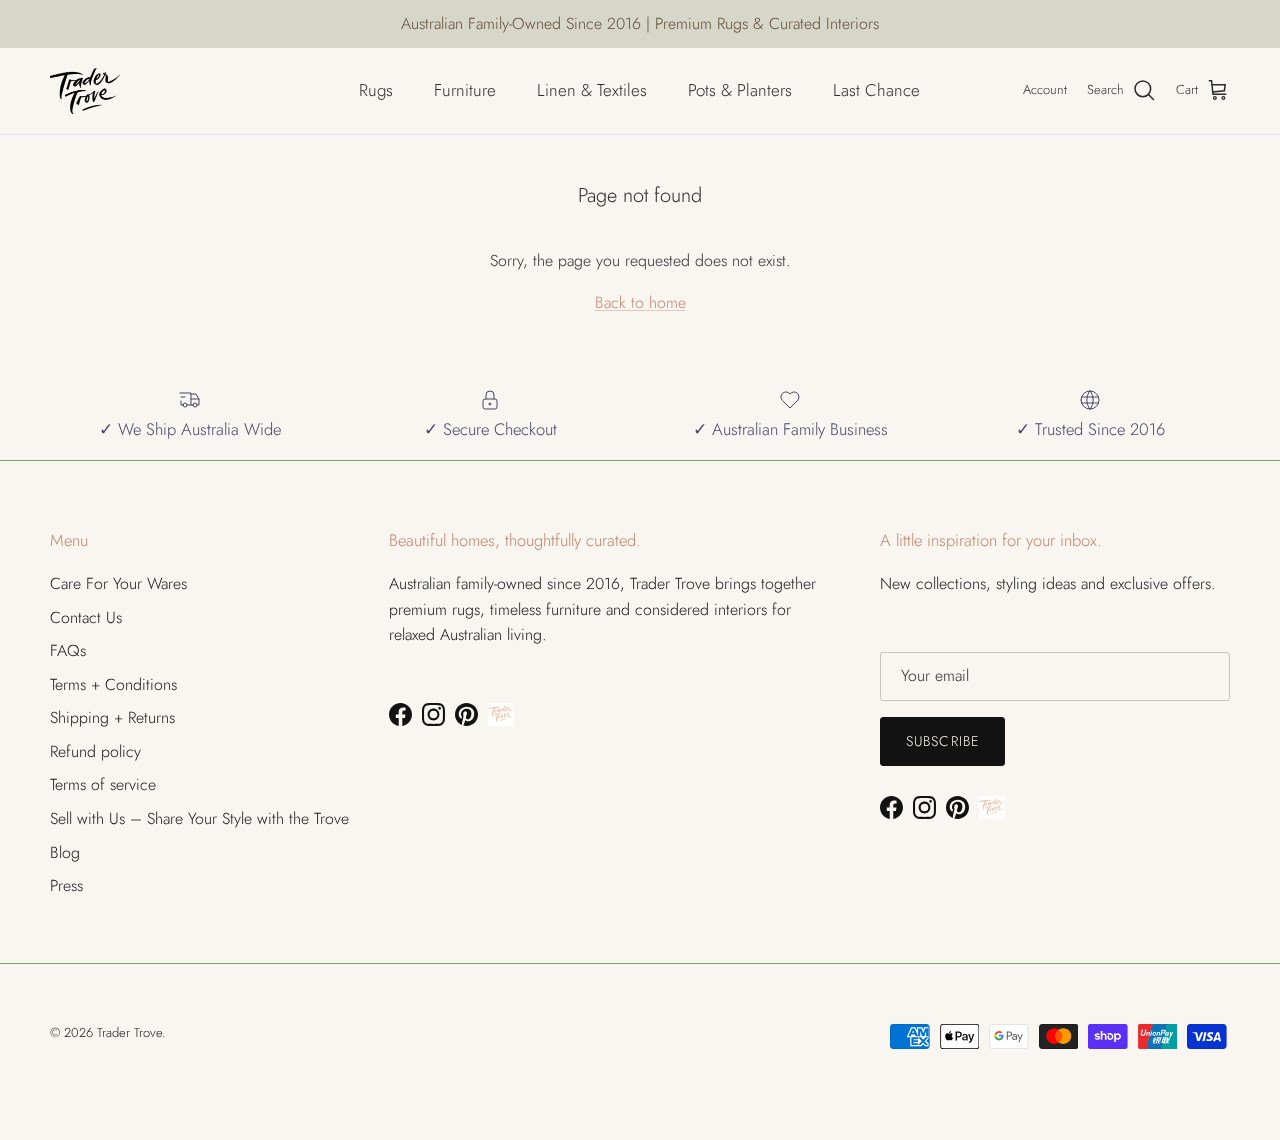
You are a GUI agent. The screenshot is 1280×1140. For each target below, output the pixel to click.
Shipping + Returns (112, 717)
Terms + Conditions (113, 684)
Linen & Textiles (592, 90)
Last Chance (876, 90)
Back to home (640, 302)
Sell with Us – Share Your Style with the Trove (199, 818)
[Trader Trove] (85, 91)
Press (66, 885)
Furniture (465, 90)
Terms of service (103, 784)
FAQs (68, 650)
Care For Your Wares (118, 583)
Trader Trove (129, 1032)
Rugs (376, 90)
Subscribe (942, 741)
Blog (65, 852)
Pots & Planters (740, 90)
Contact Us (86, 617)
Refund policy (95, 751)
